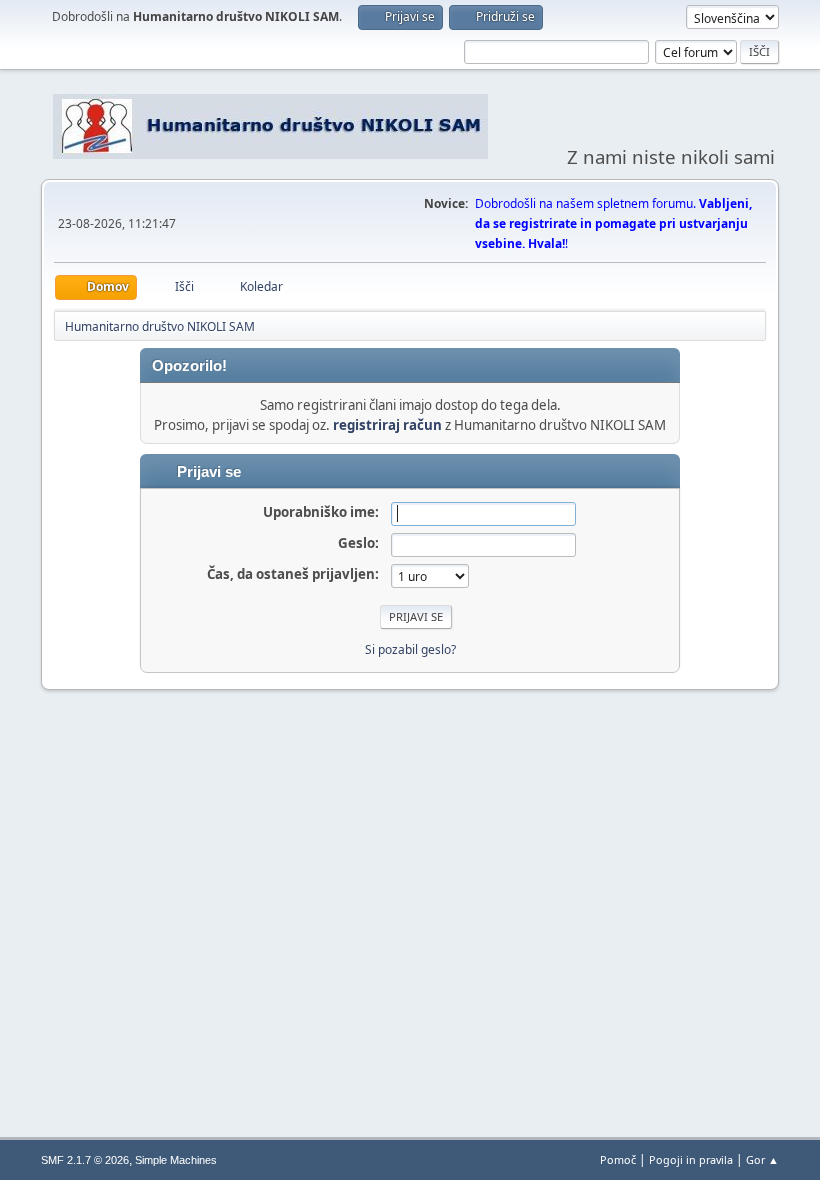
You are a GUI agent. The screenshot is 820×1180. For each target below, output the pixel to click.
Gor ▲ (762, 1159)
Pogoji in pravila (691, 1159)
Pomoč (618, 1159)
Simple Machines (176, 1160)
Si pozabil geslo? (410, 649)
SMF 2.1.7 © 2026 (85, 1160)
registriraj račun (387, 425)
